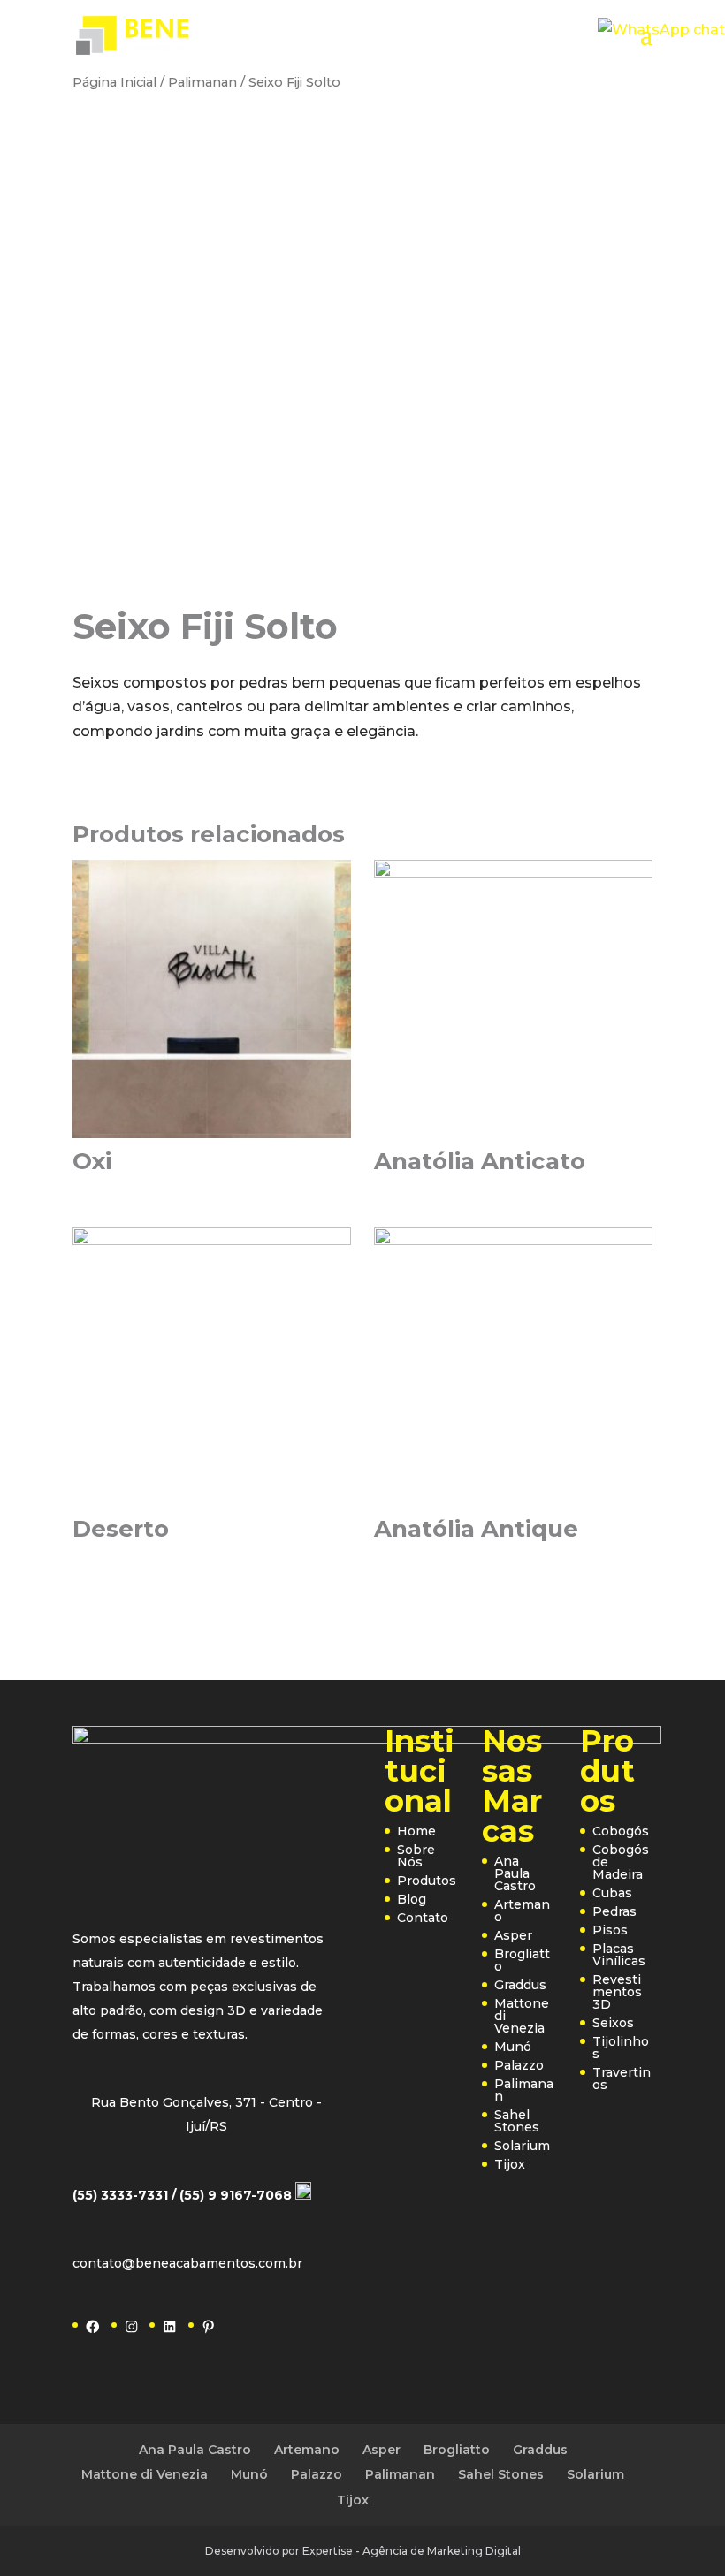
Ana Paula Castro (515, 1873)
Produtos (427, 1881)
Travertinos (622, 2078)
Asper (513, 1935)
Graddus (520, 1985)
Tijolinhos (621, 2048)
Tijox (510, 2164)
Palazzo (519, 2065)
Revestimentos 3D (617, 1992)
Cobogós (621, 1831)
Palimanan (202, 82)
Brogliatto (522, 1960)
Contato (423, 1918)
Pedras (614, 1911)
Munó (513, 2047)
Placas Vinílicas (619, 1955)
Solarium (522, 2146)
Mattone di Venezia (145, 2474)
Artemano (522, 1911)
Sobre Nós (416, 1856)
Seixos (613, 2023)
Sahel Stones (517, 2121)
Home (416, 1831)
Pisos (610, 1930)
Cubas (612, 1893)
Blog (412, 1899)
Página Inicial (114, 82)
